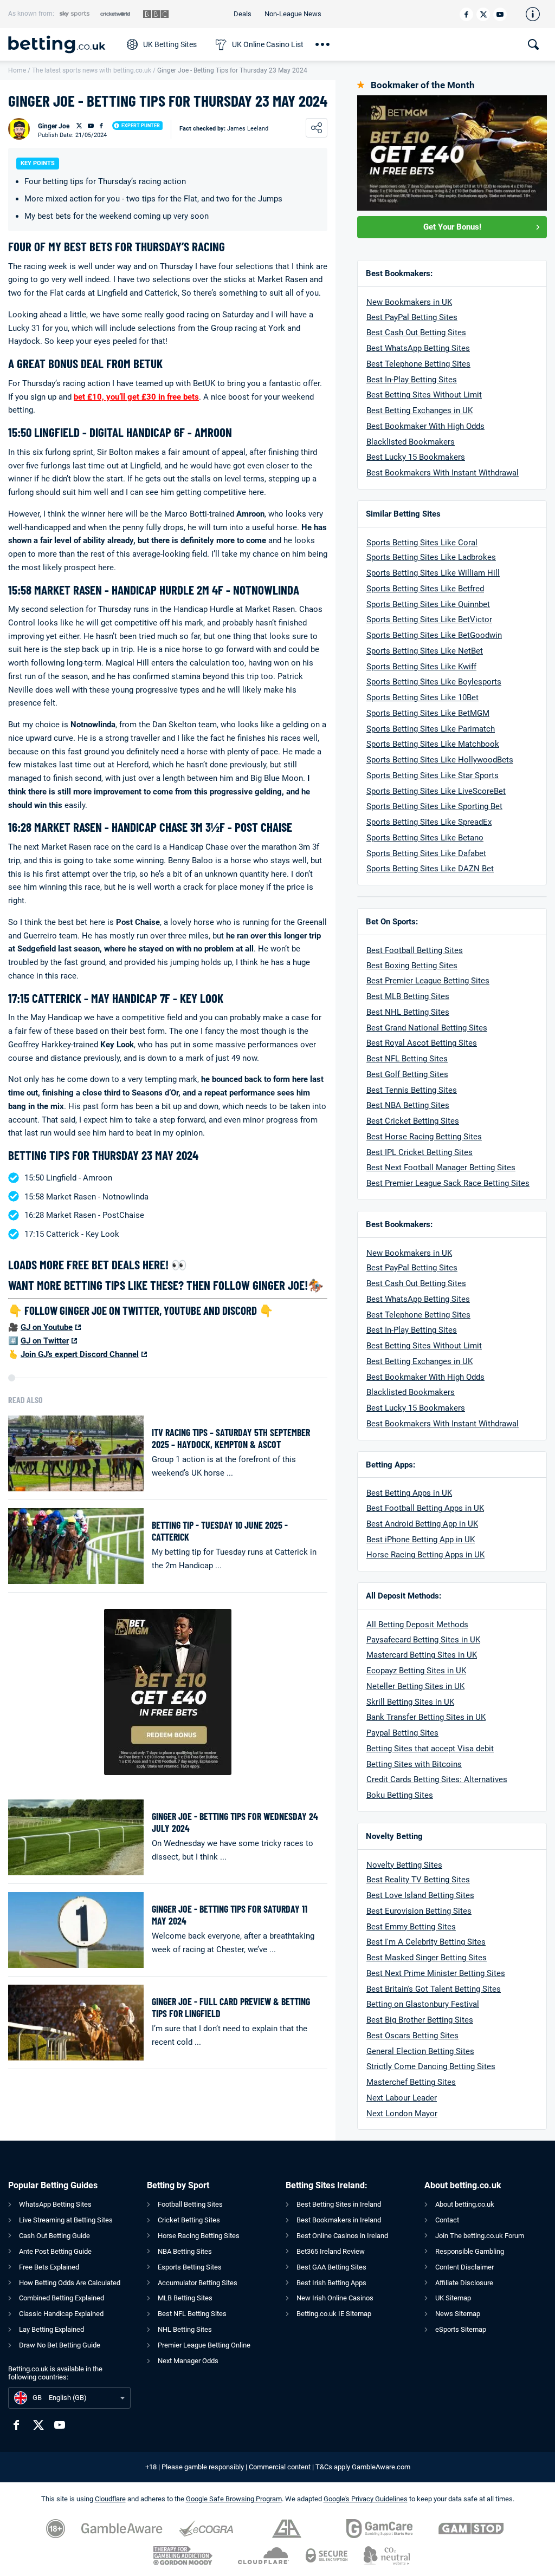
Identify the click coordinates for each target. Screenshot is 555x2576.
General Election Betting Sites (420, 2051)
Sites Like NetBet (450, 651)
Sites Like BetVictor (455, 619)
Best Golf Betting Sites (407, 1074)
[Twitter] (483, 14)
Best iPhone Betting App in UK (421, 1540)
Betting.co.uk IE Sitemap (334, 2314)
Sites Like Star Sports (458, 775)
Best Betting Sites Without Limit (424, 395)
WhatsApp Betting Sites (55, 2204)
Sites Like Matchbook (459, 744)
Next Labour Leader (402, 2098)
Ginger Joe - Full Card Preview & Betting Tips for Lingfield (231, 2008)
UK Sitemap (453, 2298)
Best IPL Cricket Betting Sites (420, 1152)
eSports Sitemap (461, 2329)
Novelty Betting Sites (404, 1865)
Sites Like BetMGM (454, 713)
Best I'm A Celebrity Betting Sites (426, 1942)
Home (17, 70)
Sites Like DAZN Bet (456, 869)
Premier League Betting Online (204, 2345)
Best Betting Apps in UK (409, 1493)
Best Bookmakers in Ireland (339, 2220)
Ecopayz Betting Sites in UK (416, 1671)
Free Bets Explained (49, 2267)
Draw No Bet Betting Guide (60, 2345)
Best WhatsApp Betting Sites (418, 348)
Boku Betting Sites (400, 1795)
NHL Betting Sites (185, 2329)
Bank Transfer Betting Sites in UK (426, 1717)
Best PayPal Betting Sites (412, 317)
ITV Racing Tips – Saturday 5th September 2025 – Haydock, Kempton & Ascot (231, 1439)
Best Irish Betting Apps (331, 2283)
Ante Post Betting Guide (55, 2251)
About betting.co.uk (465, 2204)
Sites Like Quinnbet (454, 604)
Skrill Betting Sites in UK (410, 1702)
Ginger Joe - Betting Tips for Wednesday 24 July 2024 (235, 1822)
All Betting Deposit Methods (417, 1625)
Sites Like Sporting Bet (460, 806)
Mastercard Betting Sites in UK (422, 1655)
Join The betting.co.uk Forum (480, 2236)
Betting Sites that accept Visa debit (430, 1749)
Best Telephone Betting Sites (418, 364)
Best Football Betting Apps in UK (425, 1508)
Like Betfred (461, 589)
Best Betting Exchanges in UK (420, 410)
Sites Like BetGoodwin (460, 635)
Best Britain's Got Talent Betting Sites (434, 1989)
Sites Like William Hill (459, 573)
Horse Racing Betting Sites (199, 2236)
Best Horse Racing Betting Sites (424, 1137)
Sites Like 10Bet (448, 697)
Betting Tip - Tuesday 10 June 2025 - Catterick (220, 1531)
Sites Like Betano (451, 838)
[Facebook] (466, 14)
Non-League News (293, 14)
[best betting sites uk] (62, 44)
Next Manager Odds (188, 2361)
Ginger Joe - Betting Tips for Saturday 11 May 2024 (230, 1915)
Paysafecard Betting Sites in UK (423, 1640)
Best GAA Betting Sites (331, 2267)
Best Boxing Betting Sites (412, 966)
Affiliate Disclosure (464, 2283)
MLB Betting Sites (185, 2298)
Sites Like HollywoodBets (466, 760)
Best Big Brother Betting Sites (420, 2020)
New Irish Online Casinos (335, 2298)
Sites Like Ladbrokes (457, 557)
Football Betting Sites (190, 2204)
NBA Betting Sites (185, 2251)
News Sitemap (458, 2314)
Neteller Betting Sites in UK (415, 1686)
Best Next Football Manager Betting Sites (441, 1168)
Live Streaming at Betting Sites (66, 2220)
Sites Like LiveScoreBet (462, 791)
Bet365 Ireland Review (331, 2251)
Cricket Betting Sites (189, 2220)
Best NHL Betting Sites (408, 1012)
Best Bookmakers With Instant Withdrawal (443, 473)
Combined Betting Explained (62, 2298)
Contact (447, 2220)
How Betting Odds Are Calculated (70, 2283)
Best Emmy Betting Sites (411, 1927)
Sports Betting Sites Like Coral (422, 543)
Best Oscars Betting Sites (412, 2036)
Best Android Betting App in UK (422, 1524)
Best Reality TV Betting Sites (418, 1880)
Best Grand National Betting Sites (427, 1028)
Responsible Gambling (470, 2251)
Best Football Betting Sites (415, 950)
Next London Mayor (402, 2114)
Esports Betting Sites (190, 2267)
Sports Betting (392, 557)
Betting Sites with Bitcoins (414, 1764)
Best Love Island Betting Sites (420, 1895)
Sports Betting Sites (402, 589)
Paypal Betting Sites (402, 1733)
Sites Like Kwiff (447, 667)
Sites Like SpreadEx (455, 822)
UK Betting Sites (170, 44)
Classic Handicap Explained (61, 2314)
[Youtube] (500, 14)
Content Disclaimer (464, 2267)
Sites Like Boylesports (460, 682)
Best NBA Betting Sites (408, 1105)
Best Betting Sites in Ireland (339, 2204)
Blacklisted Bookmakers (411, 442)
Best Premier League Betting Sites (428, 981)
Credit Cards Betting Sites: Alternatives (437, 1779)
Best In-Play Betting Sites (412, 380)
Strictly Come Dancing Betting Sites (431, 2066)
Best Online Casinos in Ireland (342, 2236)
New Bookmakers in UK (409, 302)
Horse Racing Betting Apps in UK (425, 1555)
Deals (243, 14)
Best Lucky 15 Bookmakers (416, 457)
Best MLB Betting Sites (408, 996)
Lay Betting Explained (51, 2329)
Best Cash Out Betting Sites (416, 332)
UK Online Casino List (268, 44)
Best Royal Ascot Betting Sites (422, 1043)
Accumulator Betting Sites (198, 2283)
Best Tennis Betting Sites (412, 1090)
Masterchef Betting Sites (411, 2082)
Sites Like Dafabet (452, 853)
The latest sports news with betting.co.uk (92, 70)
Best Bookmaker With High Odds (425, 426)
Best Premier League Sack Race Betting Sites (448, 1183)
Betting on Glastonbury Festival (423, 2004)
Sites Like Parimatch (456, 729)
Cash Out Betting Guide (54, 2236)
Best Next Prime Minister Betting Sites (436, 1973)
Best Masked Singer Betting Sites (427, 1958)
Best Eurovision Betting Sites (419, 1911)
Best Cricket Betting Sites (413, 1121)
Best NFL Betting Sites (407, 1059)
